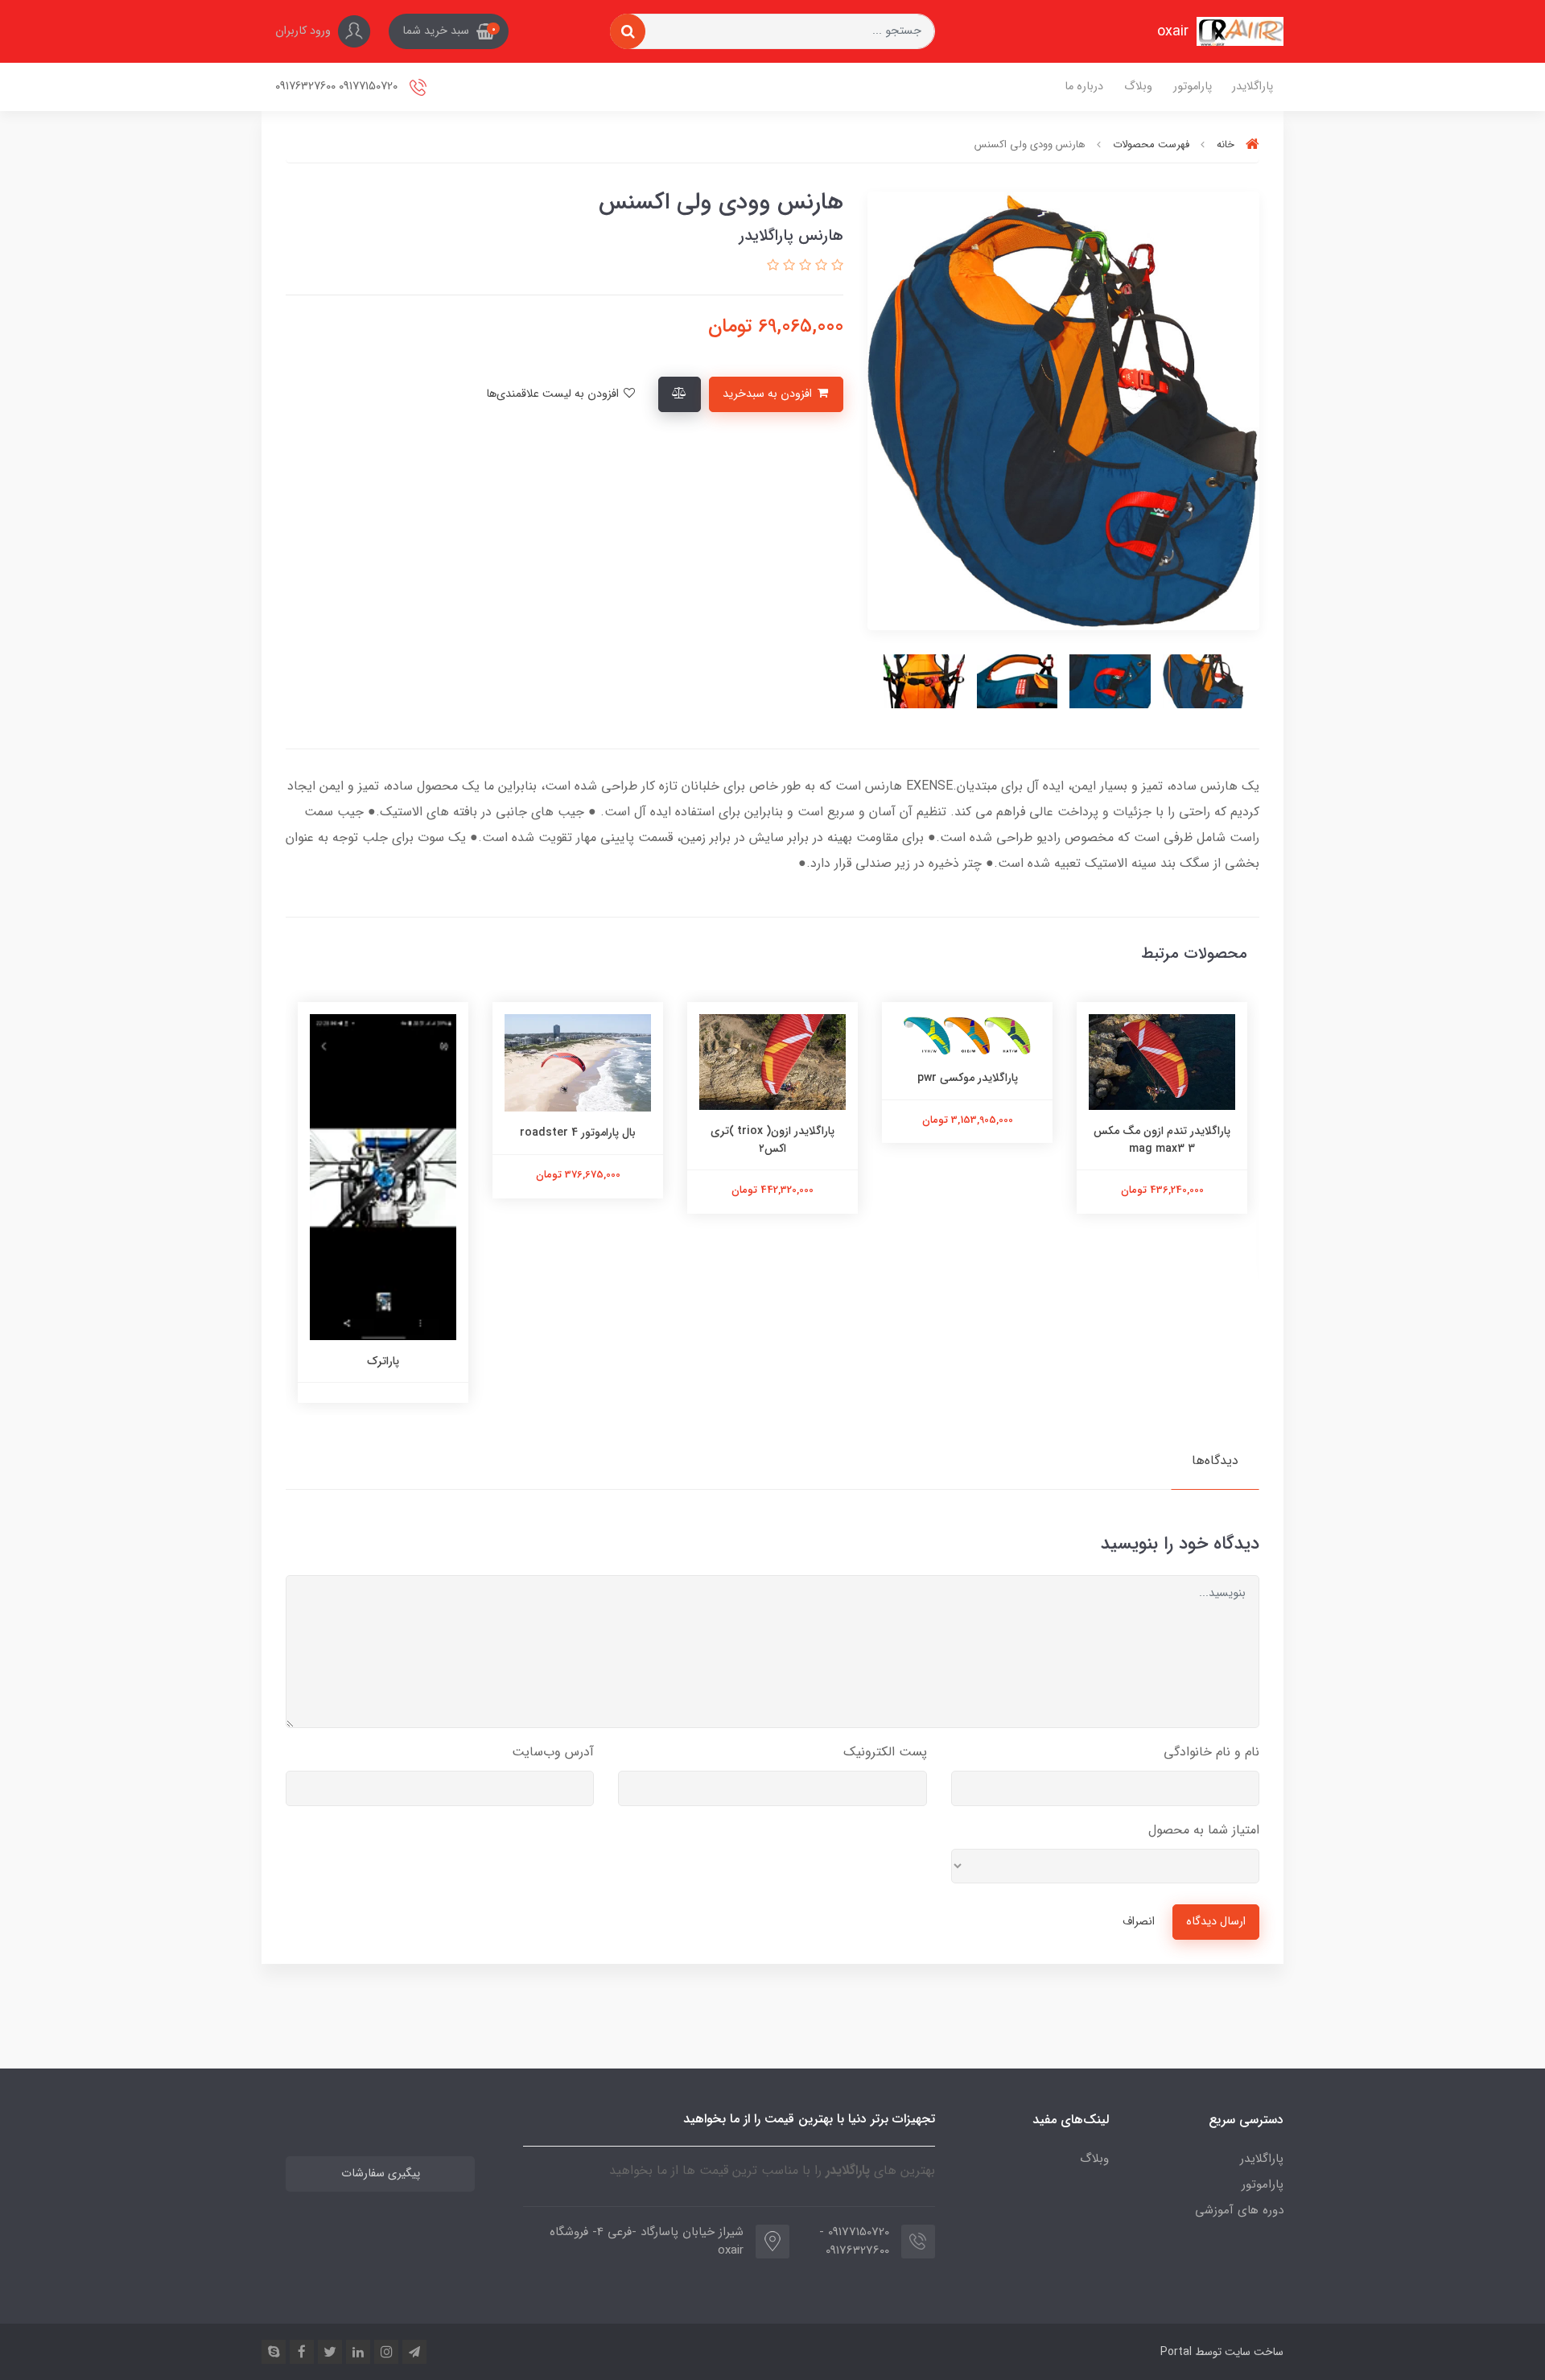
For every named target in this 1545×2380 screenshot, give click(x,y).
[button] (449, 31)
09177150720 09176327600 (338, 87)
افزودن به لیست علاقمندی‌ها (554, 394)
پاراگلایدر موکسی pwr (1162, 1078)
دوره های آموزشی (1239, 2210)
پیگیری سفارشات (381, 2174)
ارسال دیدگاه (1216, 1922)
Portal (1176, 2352)
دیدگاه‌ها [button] (1215, 1460)
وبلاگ (1138, 87)
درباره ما (1084, 87)
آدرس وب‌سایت (553, 1752)
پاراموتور (1193, 87)
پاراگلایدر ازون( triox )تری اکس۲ (967, 1140)
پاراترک (578, 1361)
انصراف (1139, 1922)
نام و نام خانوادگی (1211, 1752)
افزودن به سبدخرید (769, 394)
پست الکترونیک (885, 1752)
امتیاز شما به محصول (1204, 1830)
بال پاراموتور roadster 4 (772, 1132)
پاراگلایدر (1252, 87)
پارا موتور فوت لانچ (383, 1361)
